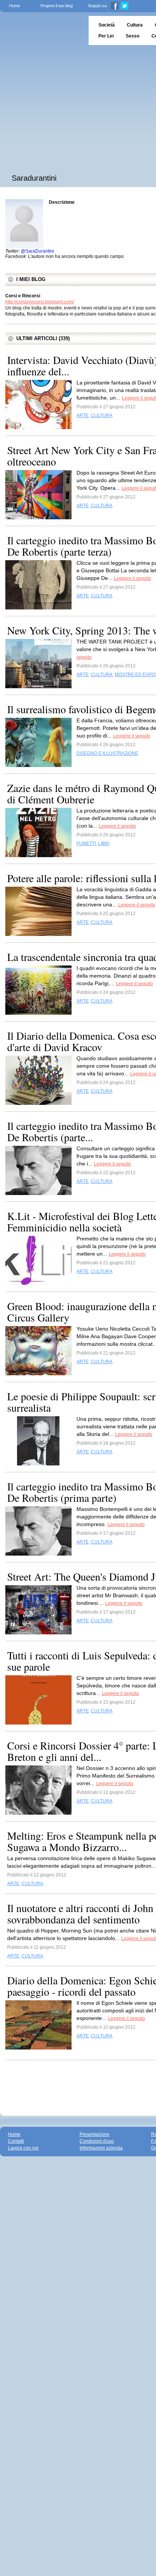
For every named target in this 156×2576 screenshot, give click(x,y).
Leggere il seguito (133, 578)
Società (107, 25)
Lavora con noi (23, 2148)
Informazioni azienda (101, 2148)
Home (15, 6)
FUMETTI (86, 844)
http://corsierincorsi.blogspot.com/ (40, 302)
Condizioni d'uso (97, 2141)
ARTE (83, 416)
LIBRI (104, 844)
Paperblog (42, 30)
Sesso (133, 36)
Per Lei (106, 36)
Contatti (16, 2141)
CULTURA (102, 416)
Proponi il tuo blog (57, 6)
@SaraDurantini (37, 251)
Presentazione (94, 2134)
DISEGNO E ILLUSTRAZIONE (107, 753)
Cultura (135, 25)
